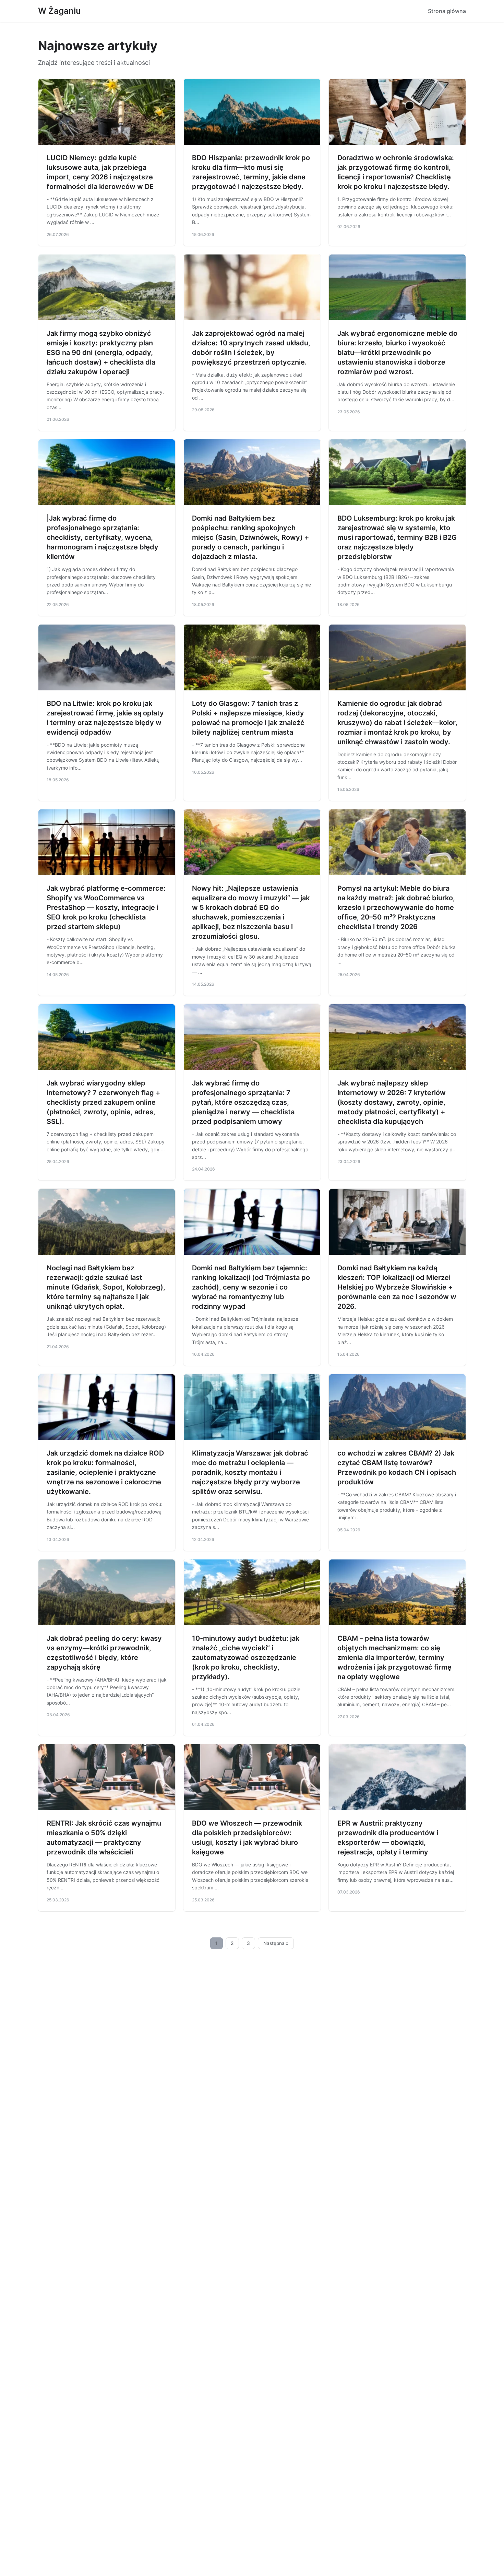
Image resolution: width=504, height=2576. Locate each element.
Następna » (276, 1943)
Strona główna (447, 11)
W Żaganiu (59, 11)
